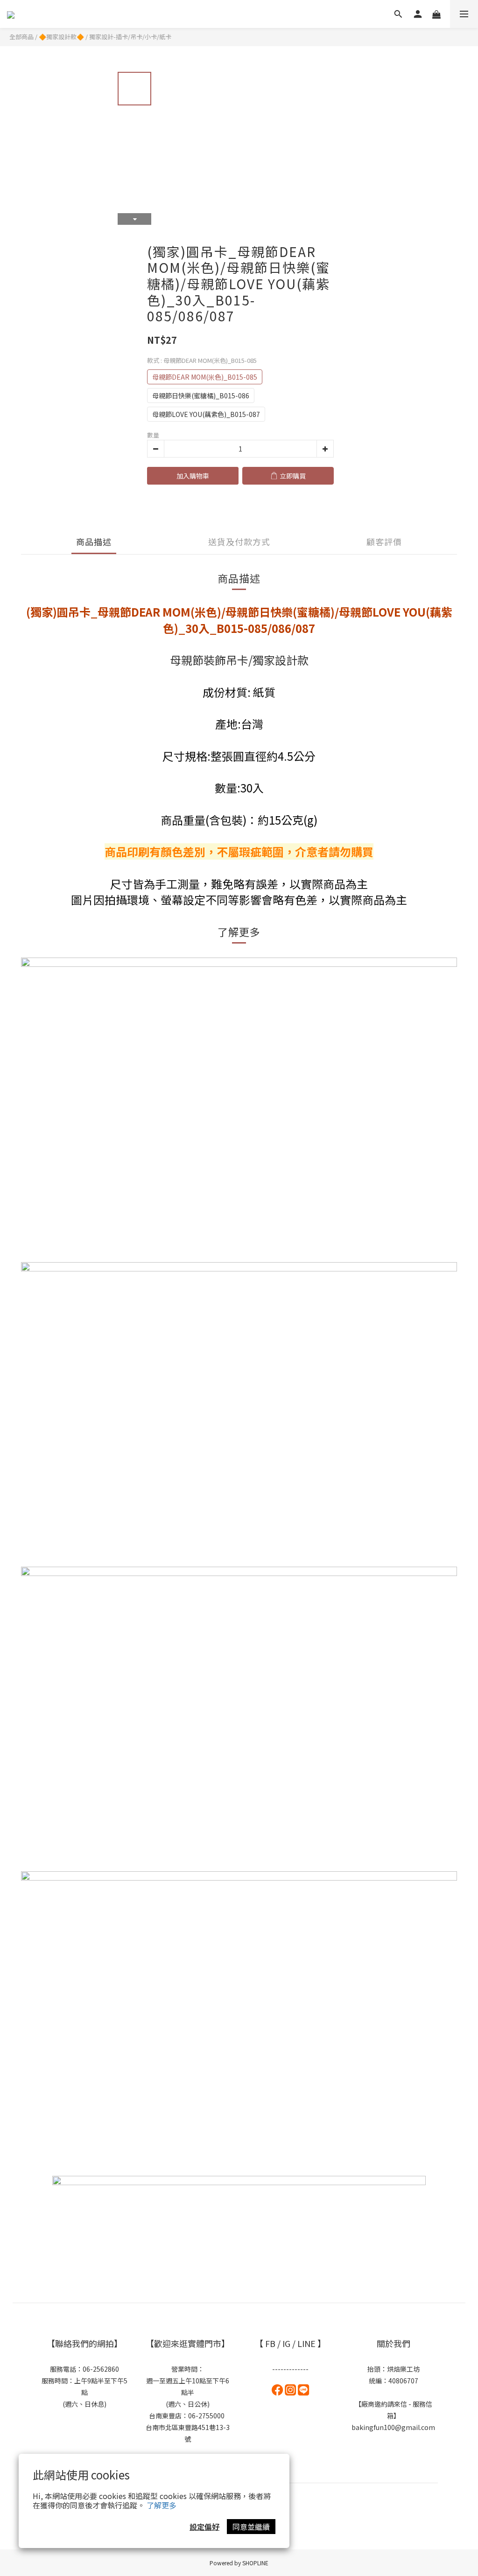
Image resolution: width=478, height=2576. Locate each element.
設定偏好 (204, 2527)
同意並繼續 (251, 2527)
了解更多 (162, 2505)
